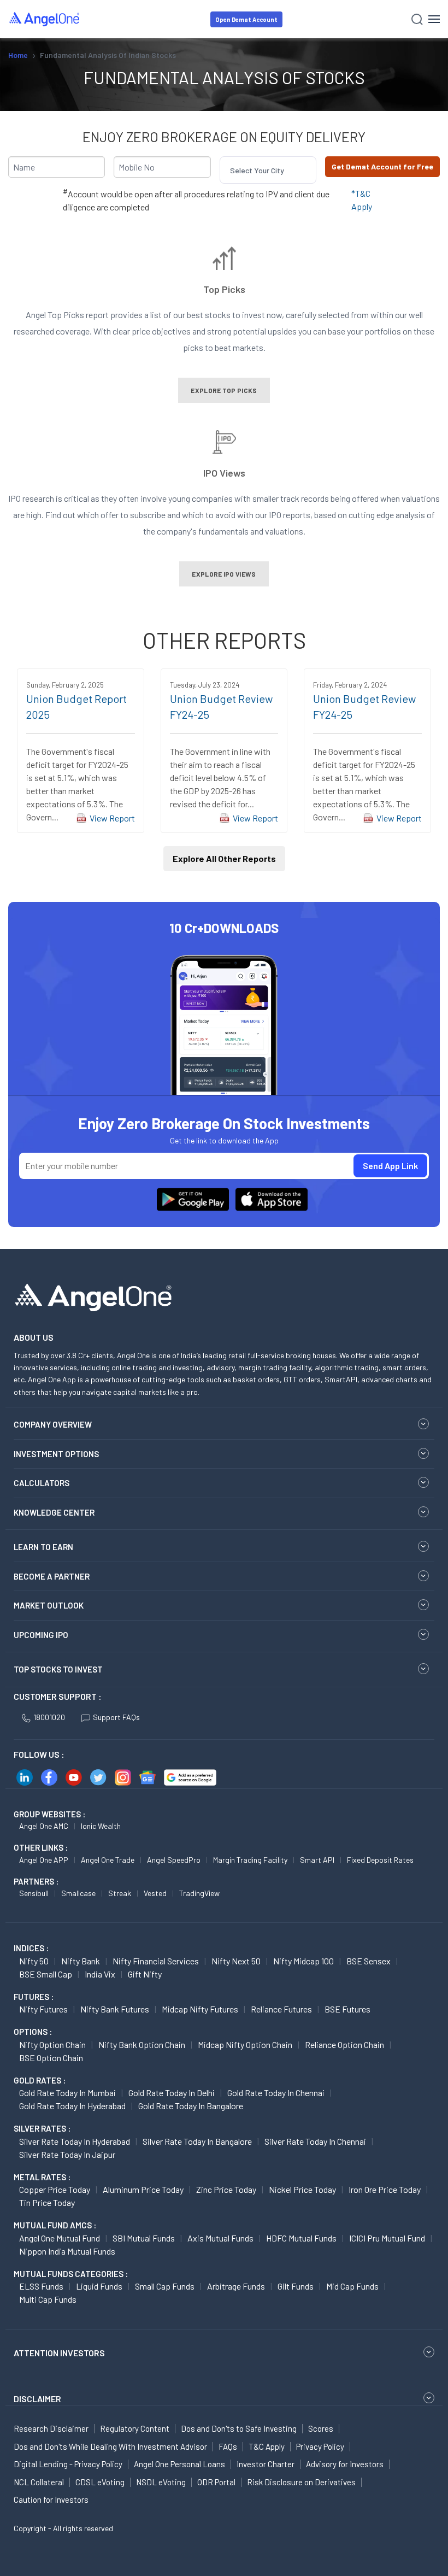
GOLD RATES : (40, 2080)
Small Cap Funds (165, 2286)
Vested (155, 1893)
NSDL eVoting (161, 2482)
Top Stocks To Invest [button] (58, 1669)
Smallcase (78, 1893)
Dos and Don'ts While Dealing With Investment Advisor (110, 2446)
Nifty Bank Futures (115, 2009)
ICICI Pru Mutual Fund (387, 2238)
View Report (112, 818)
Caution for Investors (51, 2499)
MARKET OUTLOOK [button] (49, 1605)
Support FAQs (116, 1717)
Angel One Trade (108, 1860)
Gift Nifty (145, 1974)
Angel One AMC (44, 1826)
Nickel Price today (302, 2189)
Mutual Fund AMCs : (55, 2225)
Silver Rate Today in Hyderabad (75, 2141)
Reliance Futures (281, 2009)
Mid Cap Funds (352, 2286)
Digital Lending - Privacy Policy (68, 2464)
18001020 (49, 1717)
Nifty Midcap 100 (303, 1961)
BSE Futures (347, 2009)
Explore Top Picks (224, 390)
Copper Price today (55, 2189)
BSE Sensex (369, 1961)
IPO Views (224, 472)
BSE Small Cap (46, 1974)
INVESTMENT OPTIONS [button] (56, 1454)
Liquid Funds (99, 2286)
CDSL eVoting (100, 2482)
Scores (321, 2428)
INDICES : (31, 1948)
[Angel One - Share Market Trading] (45, 19)
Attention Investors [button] (59, 2353)
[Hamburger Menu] (434, 19)
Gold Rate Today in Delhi (172, 2093)
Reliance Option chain (344, 2044)
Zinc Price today (226, 2189)
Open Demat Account (246, 19)
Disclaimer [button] (37, 2399)
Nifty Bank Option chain (142, 2044)
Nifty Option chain (52, 2044)
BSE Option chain (51, 2058)
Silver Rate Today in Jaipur (67, 2154)
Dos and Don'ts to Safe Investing (239, 2428)
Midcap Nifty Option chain (245, 2044)
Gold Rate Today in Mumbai (67, 2093)
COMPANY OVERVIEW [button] (53, 1424)
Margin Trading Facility (250, 1860)
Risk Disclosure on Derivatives (301, 2482)
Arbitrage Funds (236, 2286)
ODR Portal (216, 2482)
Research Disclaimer (51, 2428)
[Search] (417, 19)
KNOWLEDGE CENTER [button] (54, 1512)
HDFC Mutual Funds (301, 2238)
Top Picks (224, 289)
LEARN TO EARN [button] (43, 1547)
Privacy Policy (320, 2446)
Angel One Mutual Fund (60, 2238)
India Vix (100, 1974)
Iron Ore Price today (385, 2189)
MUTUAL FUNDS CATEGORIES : (71, 2274)
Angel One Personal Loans (179, 2464)
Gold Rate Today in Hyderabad (72, 2106)
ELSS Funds (41, 2286)
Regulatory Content (135, 2428)
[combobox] (231, 170)
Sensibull (34, 1893)
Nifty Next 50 (236, 1961)
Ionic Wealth (101, 1826)
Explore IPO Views (224, 574)
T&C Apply (267, 2446)
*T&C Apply (362, 200)
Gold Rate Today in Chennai (276, 2093)
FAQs (228, 2446)
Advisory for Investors (345, 2464)
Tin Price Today (47, 2202)
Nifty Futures (43, 2009)
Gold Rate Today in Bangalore (191, 2106)
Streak (120, 1893)
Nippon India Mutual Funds (67, 2251)
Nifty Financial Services (156, 1961)
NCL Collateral (39, 2482)
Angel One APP (44, 1860)
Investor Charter (266, 2464)
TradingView (199, 1893)
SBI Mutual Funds (144, 2238)
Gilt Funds (296, 2286)
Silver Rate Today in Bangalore (197, 2141)
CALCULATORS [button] (42, 1483)
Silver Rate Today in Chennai (315, 2141)
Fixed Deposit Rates (380, 1860)
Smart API (317, 1860)
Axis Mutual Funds (220, 2238)
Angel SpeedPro (174, 1860)
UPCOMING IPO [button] (41, 1635)
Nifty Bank (81, 1961)
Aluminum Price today (143, 2189)
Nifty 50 (34, 1961)
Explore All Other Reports (224, 858)
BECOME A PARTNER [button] (52, 1576)
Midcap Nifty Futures (200, 2009)
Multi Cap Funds (48, 2299)
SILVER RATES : (42, 2128)
